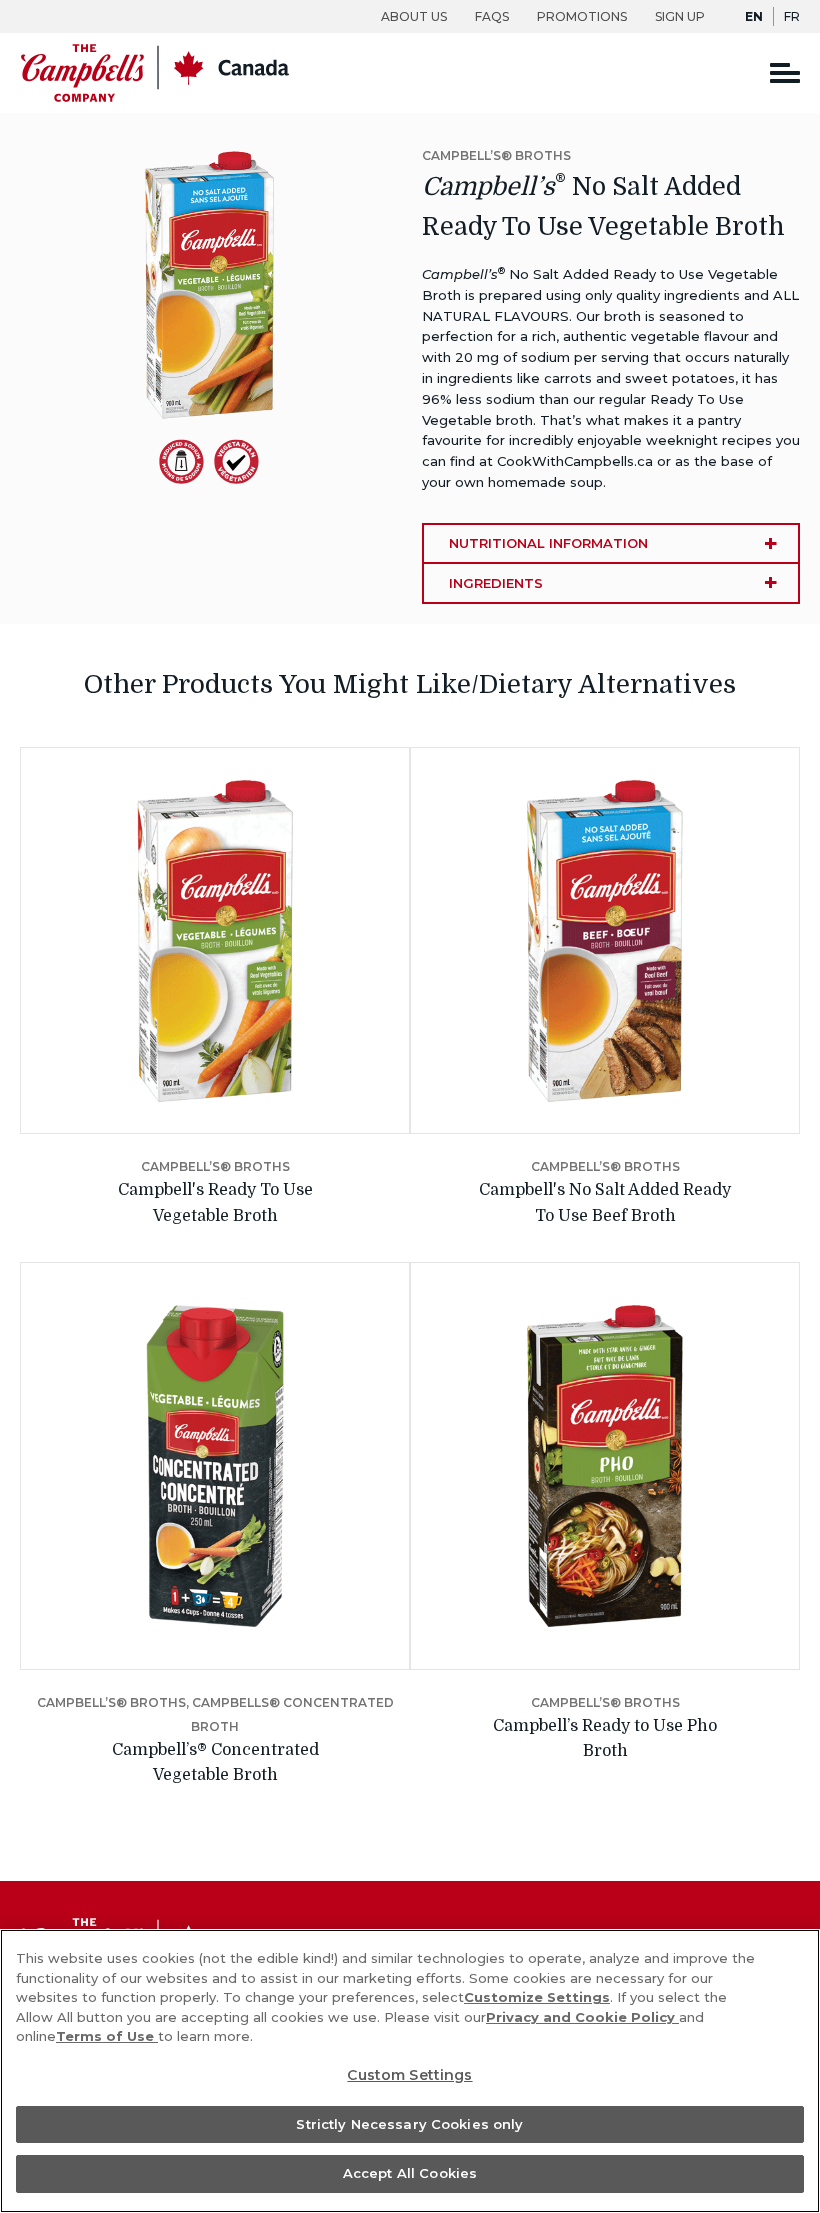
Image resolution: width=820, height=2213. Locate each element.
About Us (414, 16)
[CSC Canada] (155, 97)
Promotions (582, 16)
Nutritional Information (548, 543)
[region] (410, 2071)
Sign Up (680, 16)
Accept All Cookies (410, 2173)
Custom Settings (409, 2075)
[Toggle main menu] (785, 72)
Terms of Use (107, 2036)
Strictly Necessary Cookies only (409, 2124)
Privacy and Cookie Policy (582, 2017)
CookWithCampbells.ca (575, 461)
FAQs (492, 16)
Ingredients (496, 583)
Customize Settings (537, 1997)
